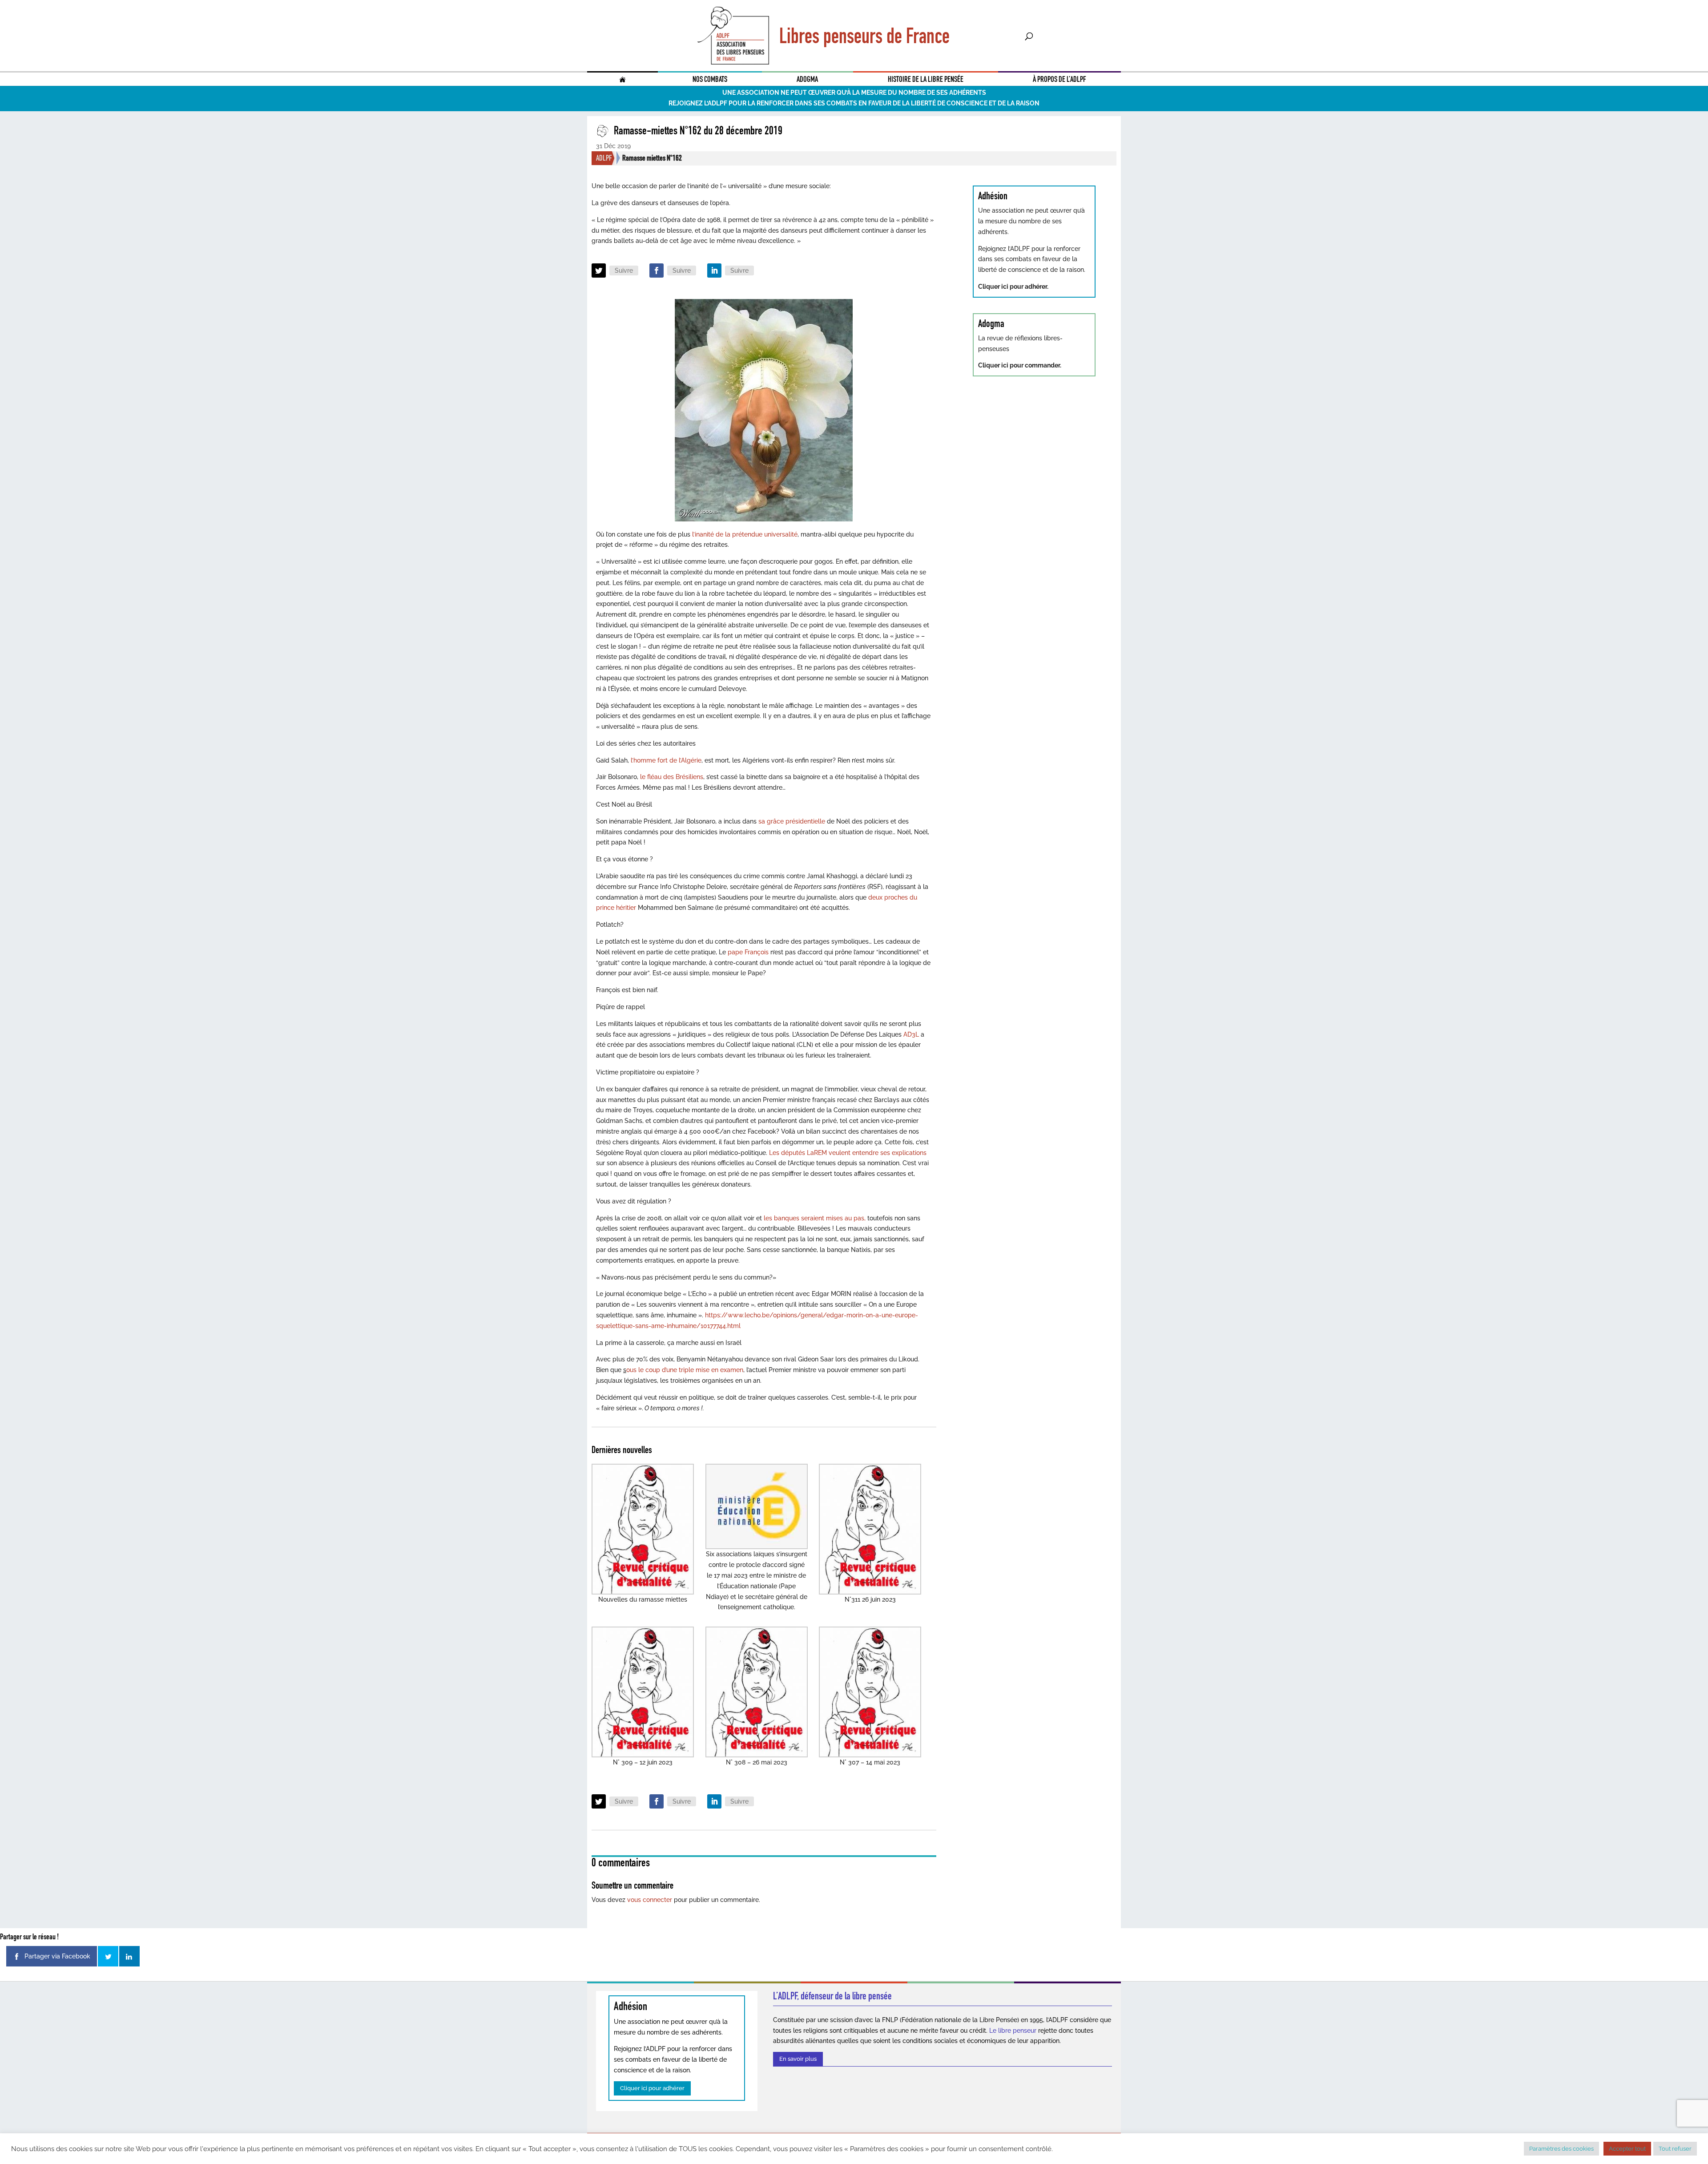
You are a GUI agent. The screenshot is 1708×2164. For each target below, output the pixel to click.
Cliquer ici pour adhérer (652, 2088)
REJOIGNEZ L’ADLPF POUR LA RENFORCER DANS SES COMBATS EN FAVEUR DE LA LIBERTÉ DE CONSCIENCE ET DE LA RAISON (854, 103)
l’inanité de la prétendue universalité (744, 534)
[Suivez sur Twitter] (599, 270)
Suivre (624, 270)
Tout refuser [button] (1675, 2149)
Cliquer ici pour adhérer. (1013, 287)
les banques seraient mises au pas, (814, 1218)
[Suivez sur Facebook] (657, 270)
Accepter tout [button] (1627, 2149)
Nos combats (710, 79)
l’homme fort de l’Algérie (666, 760)
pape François (748, 952)
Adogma (807, 79)
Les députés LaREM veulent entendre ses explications (848, 1153)
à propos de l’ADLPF (1059, 79)
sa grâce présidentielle (793, 821)
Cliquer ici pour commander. (1020, 365)
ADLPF (604, 158)
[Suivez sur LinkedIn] (714, 270)
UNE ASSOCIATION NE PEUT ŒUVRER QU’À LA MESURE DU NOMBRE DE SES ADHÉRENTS (854, 93)
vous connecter (650, 1900)
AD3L (910, 1034)
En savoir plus (798, 2059)
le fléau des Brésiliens (671, 777)
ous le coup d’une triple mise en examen (685, 1370)
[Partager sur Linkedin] (129, 1956)
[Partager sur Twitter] (108, 1956)
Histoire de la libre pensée (926, 79)
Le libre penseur (1013, 2031)
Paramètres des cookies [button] (1561, 2149)
